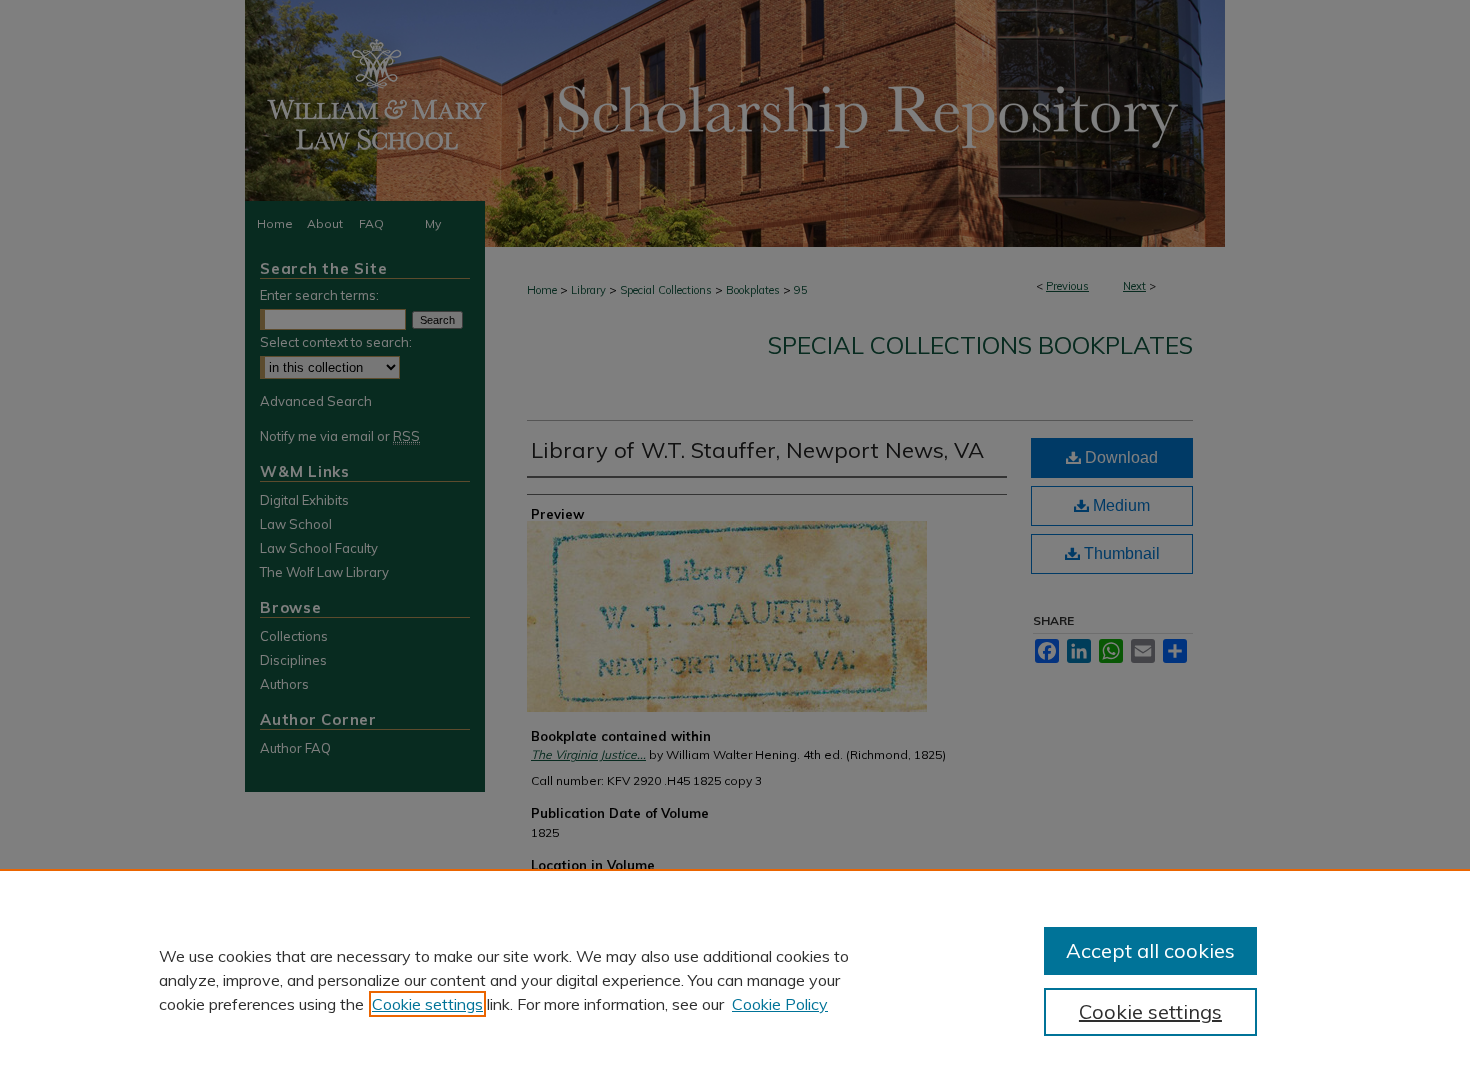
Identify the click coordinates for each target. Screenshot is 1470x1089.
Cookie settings (427, 1004)
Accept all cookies (1150, 950)
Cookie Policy (780, 1004)
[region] (735, 979)
